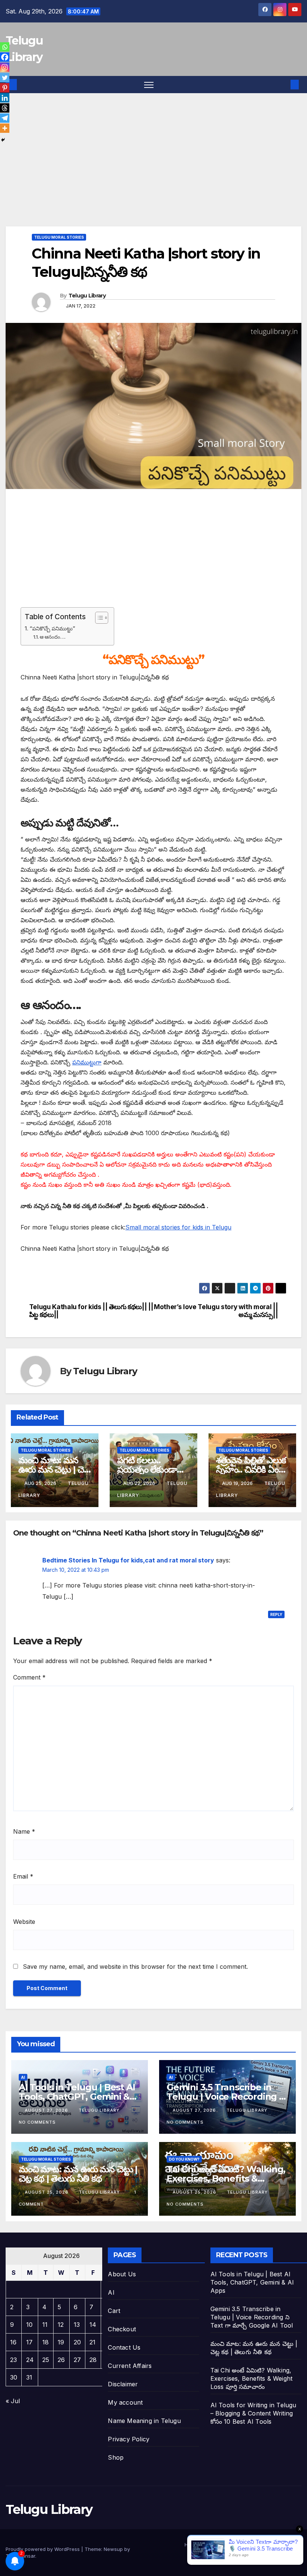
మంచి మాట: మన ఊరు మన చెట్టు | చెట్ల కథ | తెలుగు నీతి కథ (54, 1469)
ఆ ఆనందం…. (53, 637)
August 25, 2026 (47, 2192)
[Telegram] (5, 118)
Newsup (113, 2549)
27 (77, 2360)
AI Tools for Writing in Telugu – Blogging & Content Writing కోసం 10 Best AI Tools (253, 2413)
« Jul (13, 2401)
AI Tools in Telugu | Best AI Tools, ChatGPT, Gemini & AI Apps (77, 2097)
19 (61, 2342)
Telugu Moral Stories (59, 237)
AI (23, 2077)
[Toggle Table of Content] (98, 618)
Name (24, 1831)
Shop (116, 2457)
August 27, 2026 (47, 2110)
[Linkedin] (5, 98)
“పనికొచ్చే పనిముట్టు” (52, 628)
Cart (114, 2311)
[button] (283, 85)
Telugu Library (87, 296)
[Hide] (3, 140)
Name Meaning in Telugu (144, 2421)
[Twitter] (5, 78)
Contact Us (124, 2347)
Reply (276, 1614)
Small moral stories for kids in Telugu (178, 1227)
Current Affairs (130, 2366)
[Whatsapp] (5, 47)
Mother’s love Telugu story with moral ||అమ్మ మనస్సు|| (216, 1311)
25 (46, 2360)
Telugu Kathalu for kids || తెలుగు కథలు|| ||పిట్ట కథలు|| (91, 1311)
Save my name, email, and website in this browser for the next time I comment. (135, 1967)
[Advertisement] (153, 171)
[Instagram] (5, 67)
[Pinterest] (5, 88)
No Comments (37, 2122)
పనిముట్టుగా (87, 1062)
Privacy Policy (129, 2439)
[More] (5, 128)
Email (23, 1876)
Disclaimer (123, 2384)
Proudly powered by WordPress (43, 2549)
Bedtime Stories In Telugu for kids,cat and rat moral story (128, 1560)
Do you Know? (184, 2159)
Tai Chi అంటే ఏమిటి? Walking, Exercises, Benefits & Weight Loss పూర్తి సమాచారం (226, 2178)
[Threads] (5, 108)
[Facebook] (5, 57)
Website (24, 1922)
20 (77, 2342)
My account (125, 2402)
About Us (122, 2274)
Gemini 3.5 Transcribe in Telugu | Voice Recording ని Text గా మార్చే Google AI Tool (226, 2097)
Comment (29, 1677)
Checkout (122, 2329)
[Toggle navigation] (149, 85)
